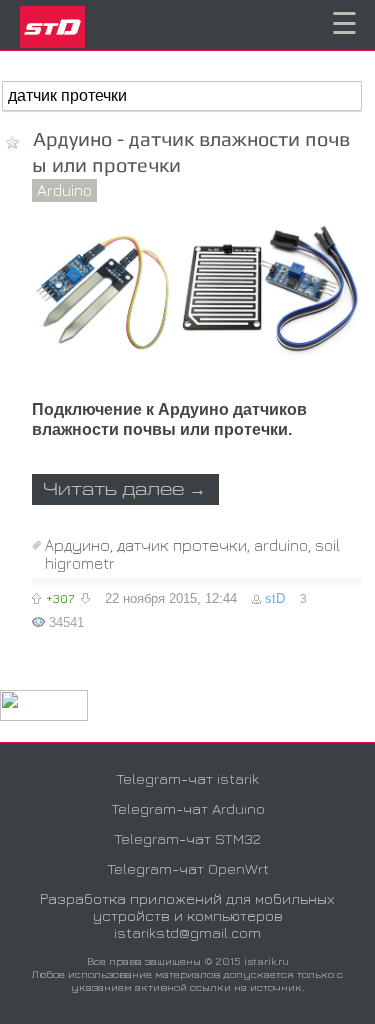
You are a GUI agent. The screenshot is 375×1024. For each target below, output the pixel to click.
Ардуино (77, 545)
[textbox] (182, 96)
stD (275, 598)
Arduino (64, 190)
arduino (281, 545)
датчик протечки (182, 545)
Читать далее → (124, 490)
